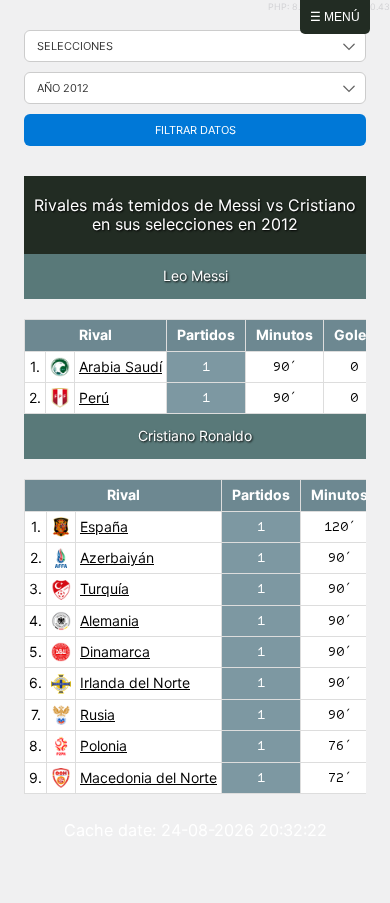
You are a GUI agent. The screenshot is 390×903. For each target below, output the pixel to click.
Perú (94, 397)
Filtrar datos (195, 130)
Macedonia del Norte (148, 777)
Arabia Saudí (120, 366)
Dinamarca (115, 651)
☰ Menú (335, 17)
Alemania (109, 620)
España (104, 526)
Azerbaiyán (117, 557)
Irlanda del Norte (135, 682)
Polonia (103, 745)
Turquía (104, 588)
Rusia (97, 714)
